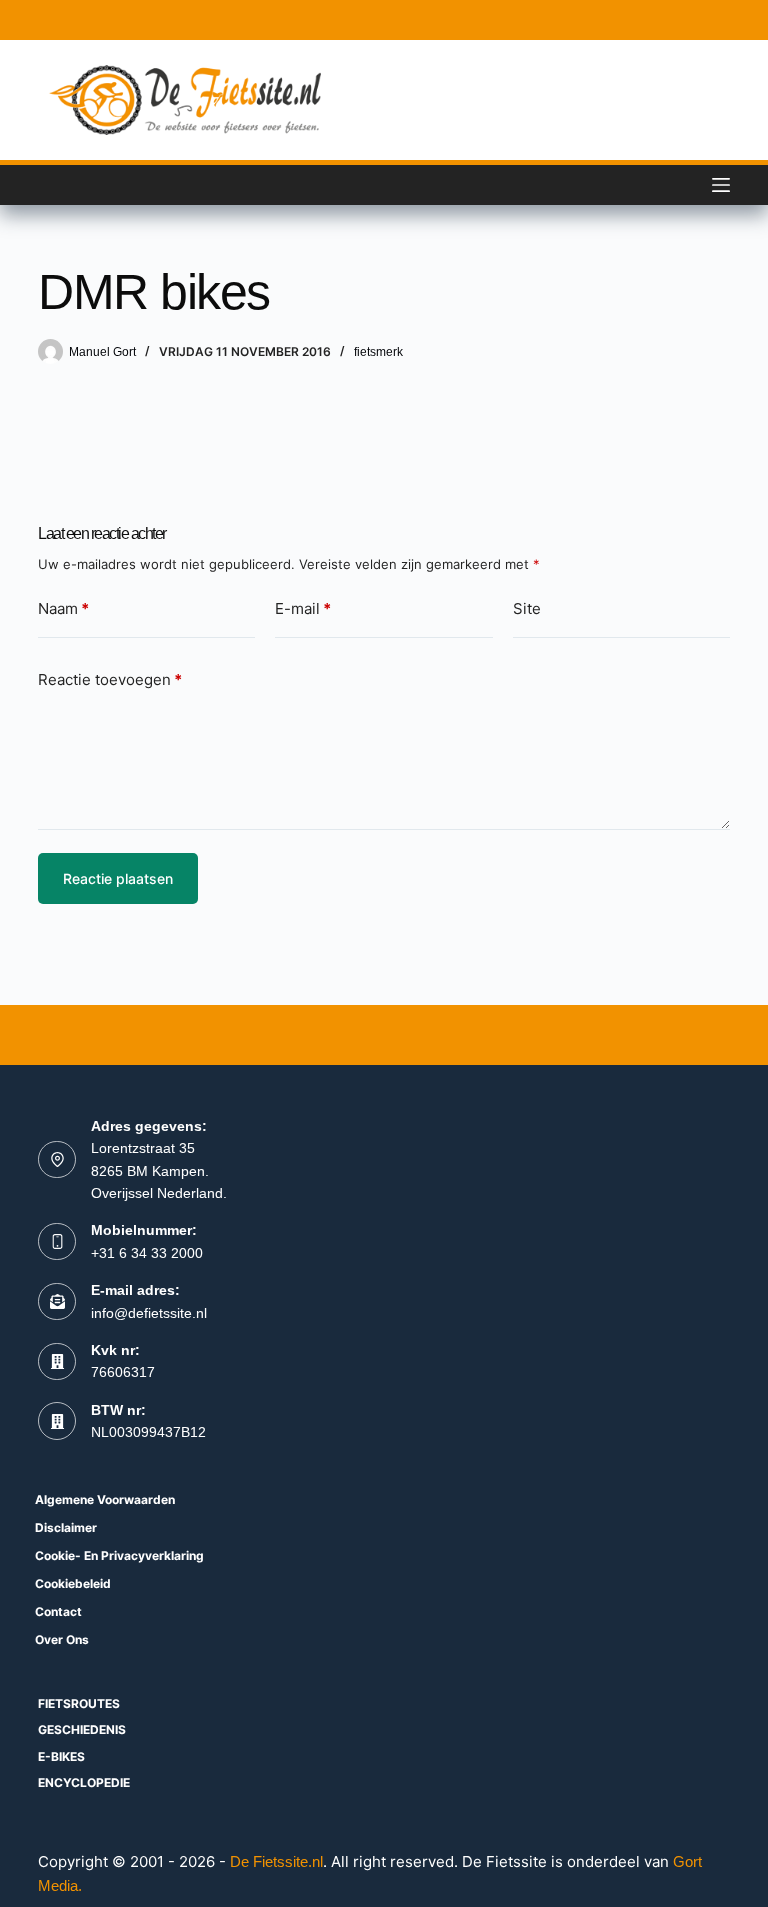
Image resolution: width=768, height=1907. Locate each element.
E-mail (303, 608)
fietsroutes (79, 1703)
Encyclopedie (84, 1782)
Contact (58, 1611)
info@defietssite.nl (149, 1313)
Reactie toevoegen (110, 679)
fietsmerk (378, 352)
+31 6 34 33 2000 (147, 1253)
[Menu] (721, 185)
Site (527, 608)
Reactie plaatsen (118, 878)
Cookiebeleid (73, 1583)
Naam (63, 608)
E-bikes (61, 1756)
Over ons (62, 1639)
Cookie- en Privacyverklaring (119, 1555)
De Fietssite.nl (276, 1861)
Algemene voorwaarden (105, 1499)
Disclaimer (66, 1527)
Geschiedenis (82, 1729)
